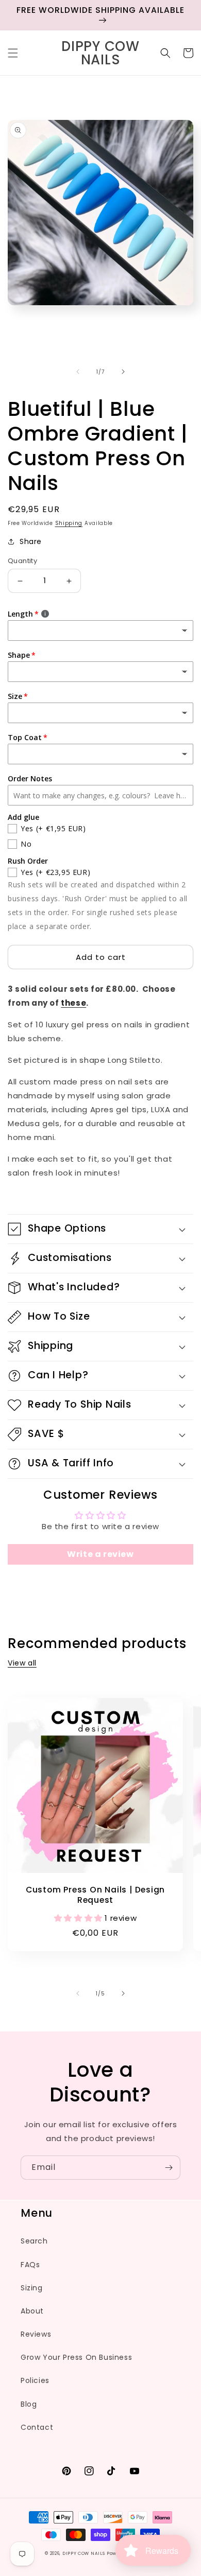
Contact (37, 2427)
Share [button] (31, 541)
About (32, 2311)
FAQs (30, 2265)
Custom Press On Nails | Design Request (95, 1895)
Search (34, 2241)
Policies (35, 2380)
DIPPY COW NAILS (84, 2553)
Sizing (32, 2288)
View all (22, 1663)
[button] (13, 53)
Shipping (69, 523)
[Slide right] (123, 372)
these (73, 1003)
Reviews (36, 2334)
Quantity (22, 561)
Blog (29, 2404)
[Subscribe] (169, 2168)
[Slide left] (78, 372)
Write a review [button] (100, 1554)
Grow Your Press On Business (76, 2357)
